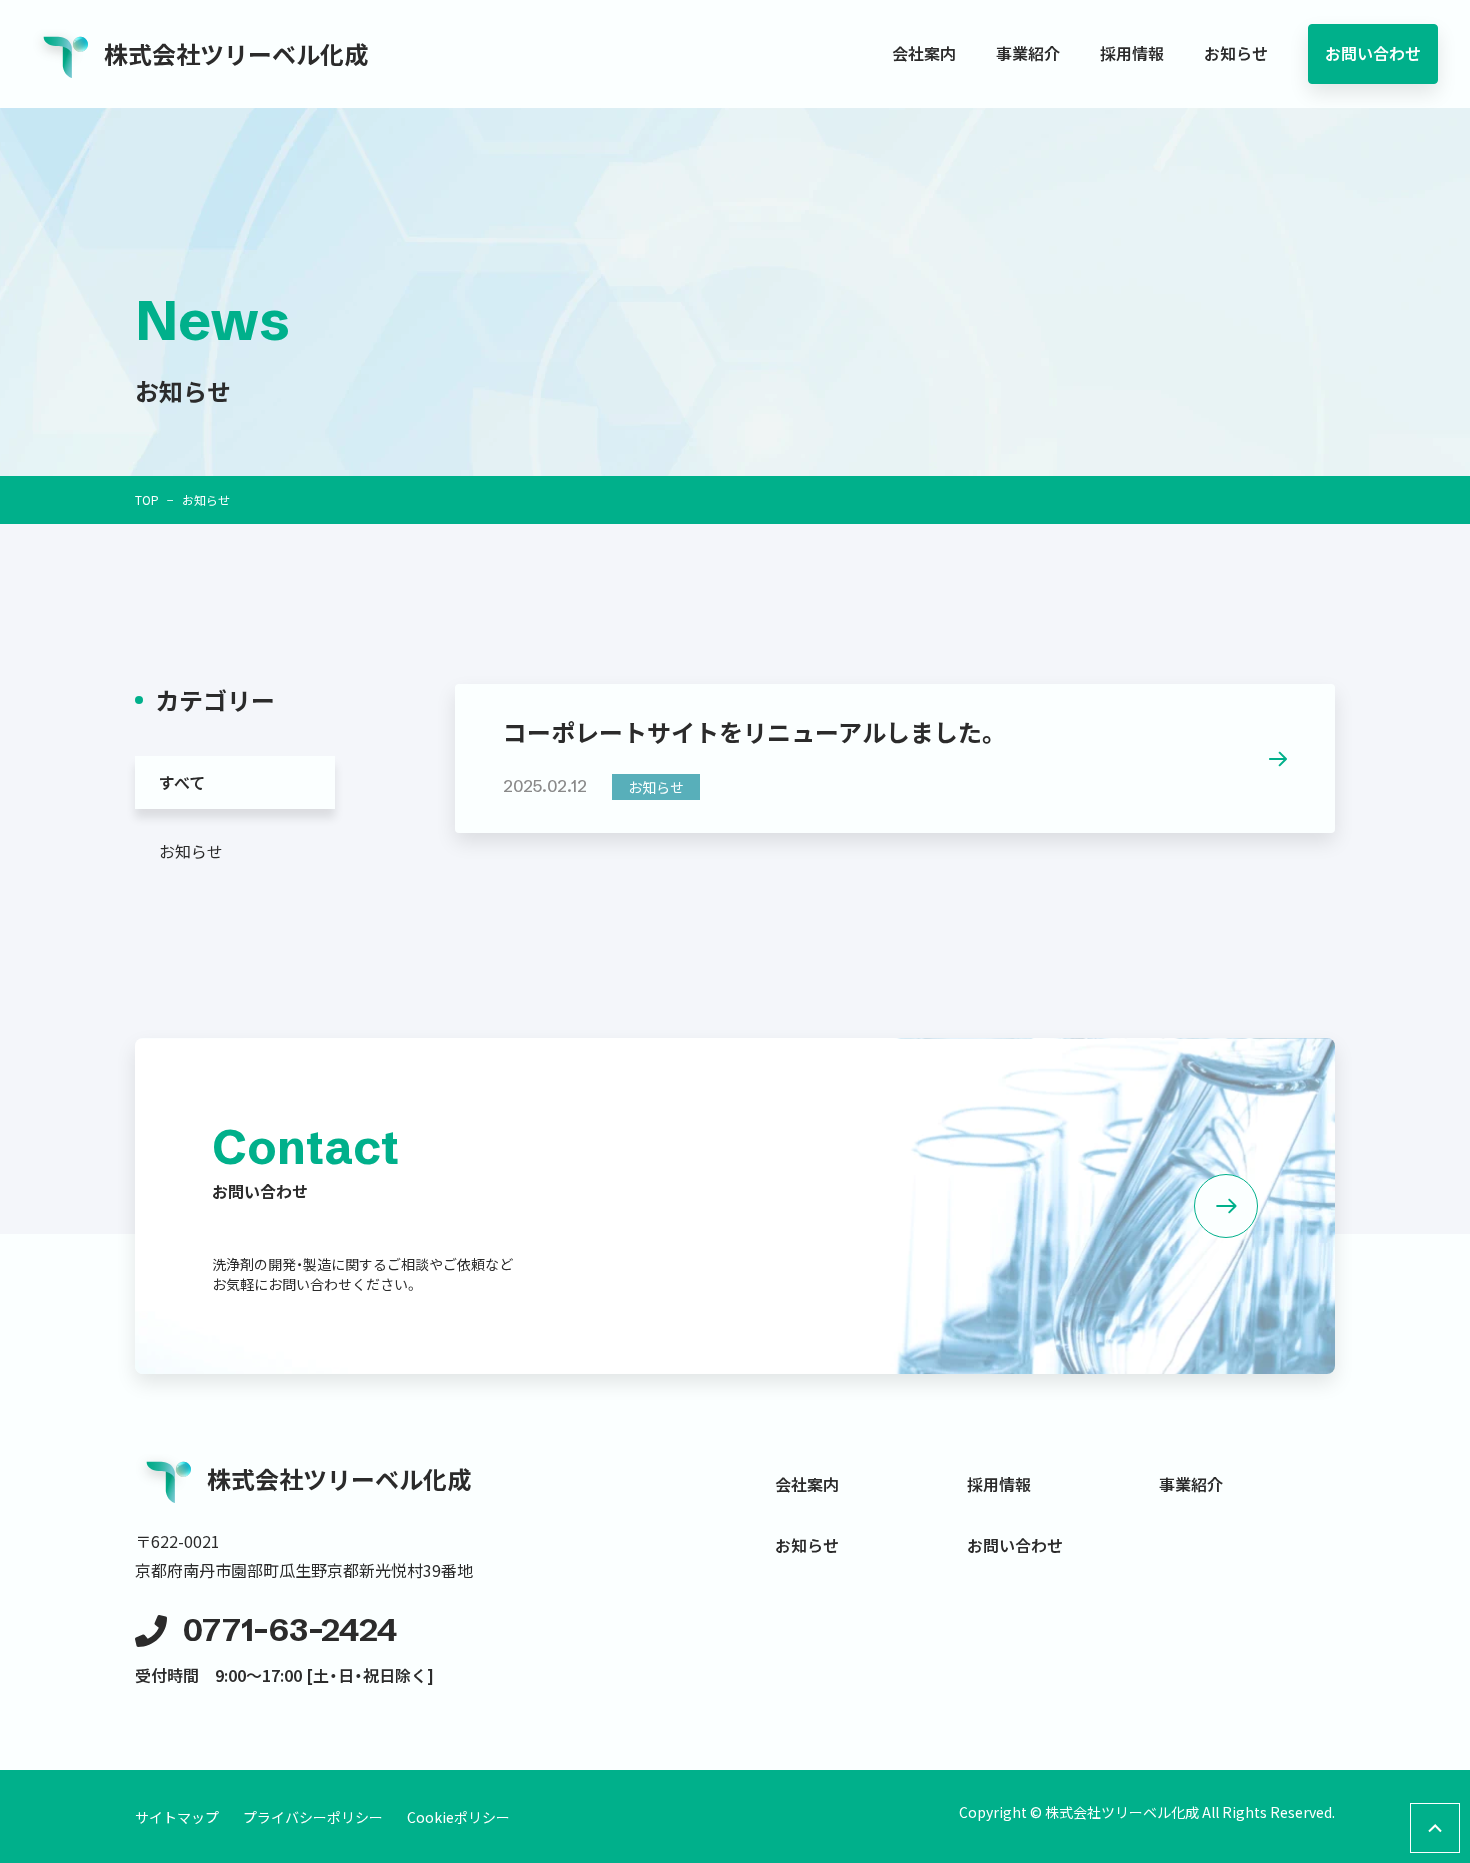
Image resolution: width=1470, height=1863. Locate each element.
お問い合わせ (1373, 53)
